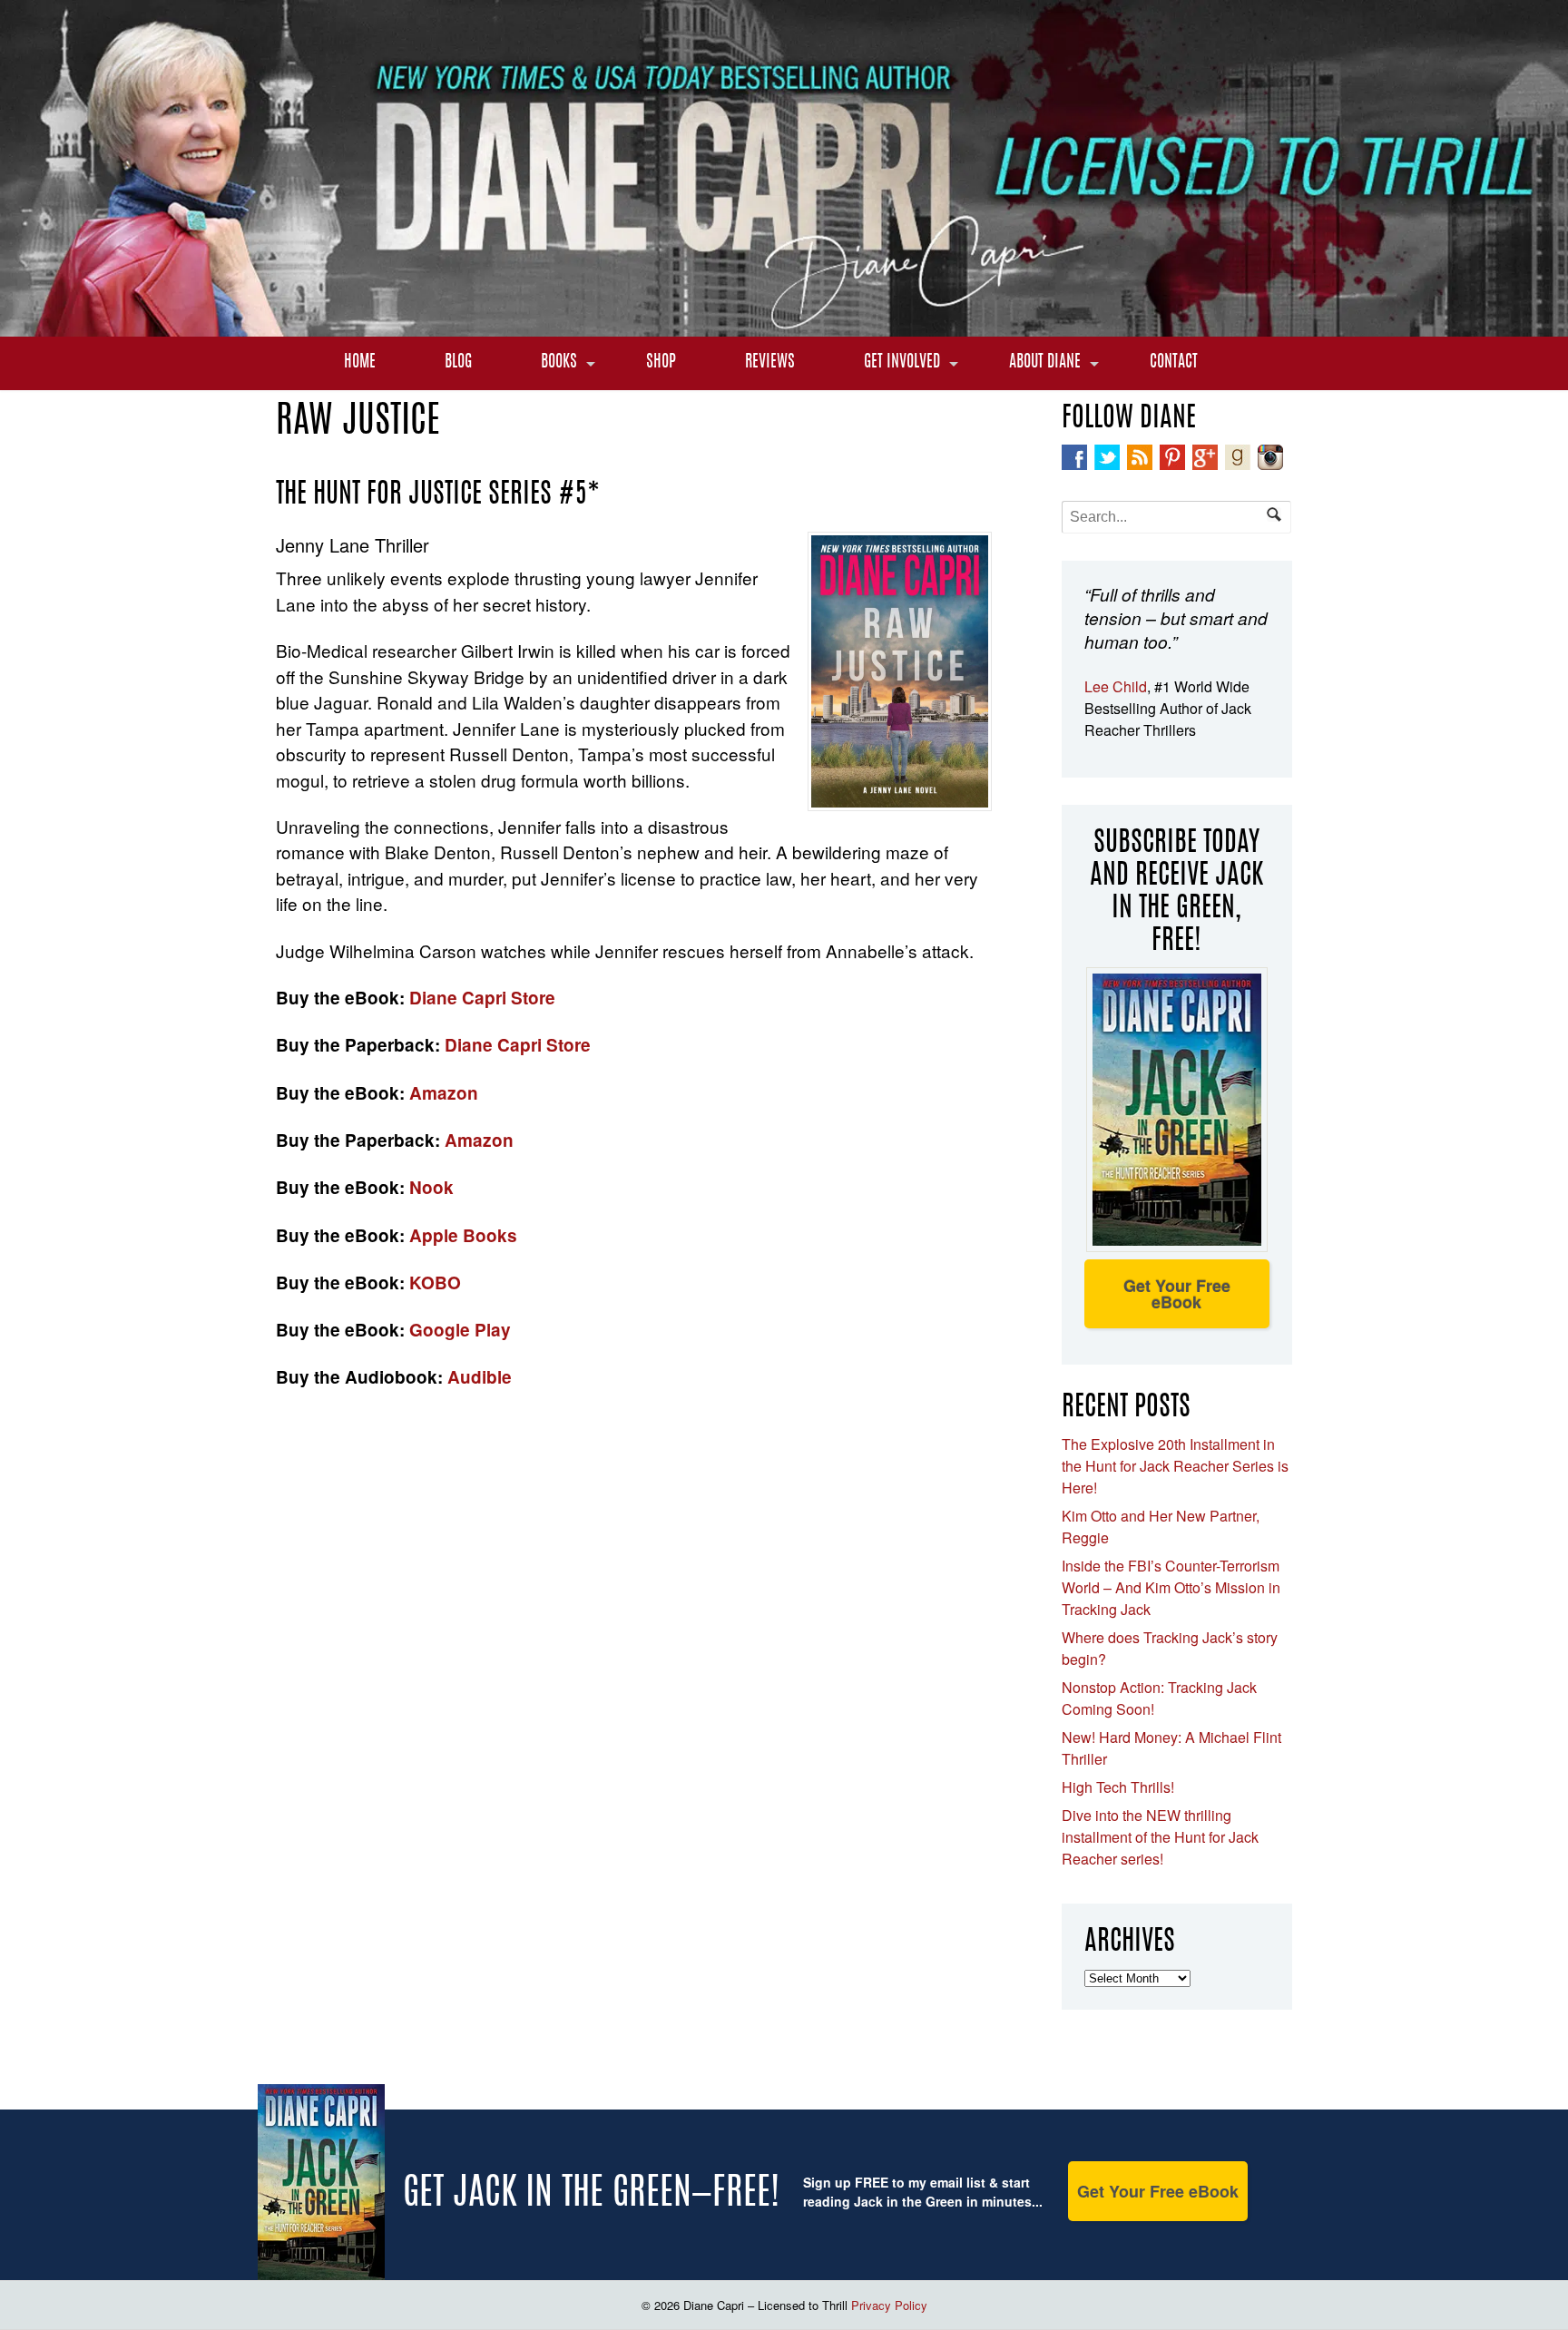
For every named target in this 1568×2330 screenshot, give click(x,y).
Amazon (444, 1093)
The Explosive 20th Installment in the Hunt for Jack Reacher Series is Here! (1175, 1466)
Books (559, 363)
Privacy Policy (889, 2305)
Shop (661, 363)
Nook (431, 1187)
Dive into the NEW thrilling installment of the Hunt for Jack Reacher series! (1160, 1837)
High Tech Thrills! (1118, 1787)
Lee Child (1116, 686)
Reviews (770, 363)
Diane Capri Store (482, 998)
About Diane (1045, 363)
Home (360, 363)
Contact (1174, 363)
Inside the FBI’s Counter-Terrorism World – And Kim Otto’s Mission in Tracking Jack (1171, 1587)
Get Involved (902, 363)
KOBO (435, 1282)
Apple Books (461, 1235)
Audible (480, 1377)
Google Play (460, 1330)
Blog (458, 363)
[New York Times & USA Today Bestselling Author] (784, 327)
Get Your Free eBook (1177, 1294)
